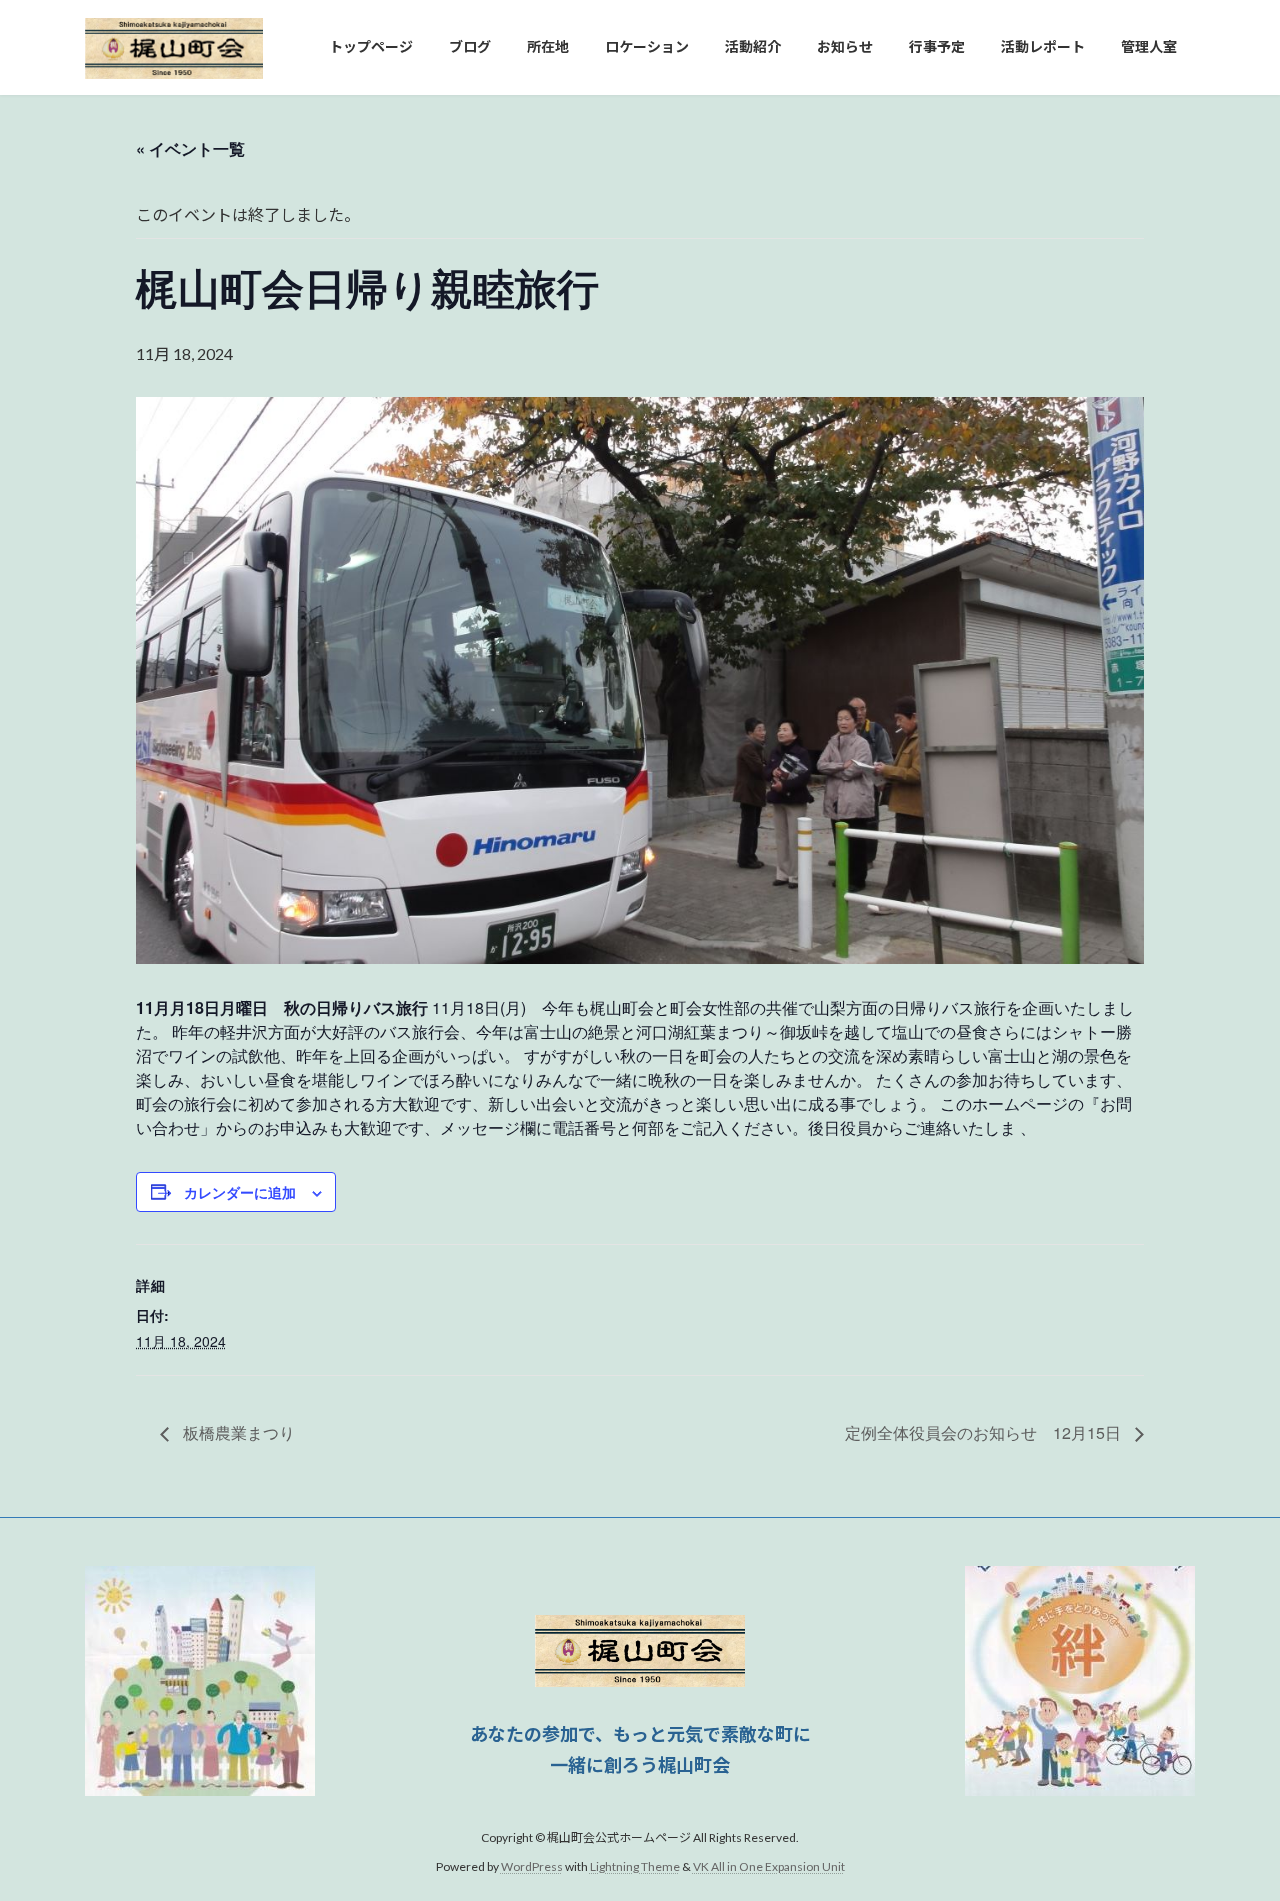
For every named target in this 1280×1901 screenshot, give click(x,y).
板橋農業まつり (237, 1432)
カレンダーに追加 (240, 1192)
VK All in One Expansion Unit (769, 1866)
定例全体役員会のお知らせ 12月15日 (985, 1432)
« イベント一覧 (190, 148)
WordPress (532, 1866)
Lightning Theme (635, 1866)
